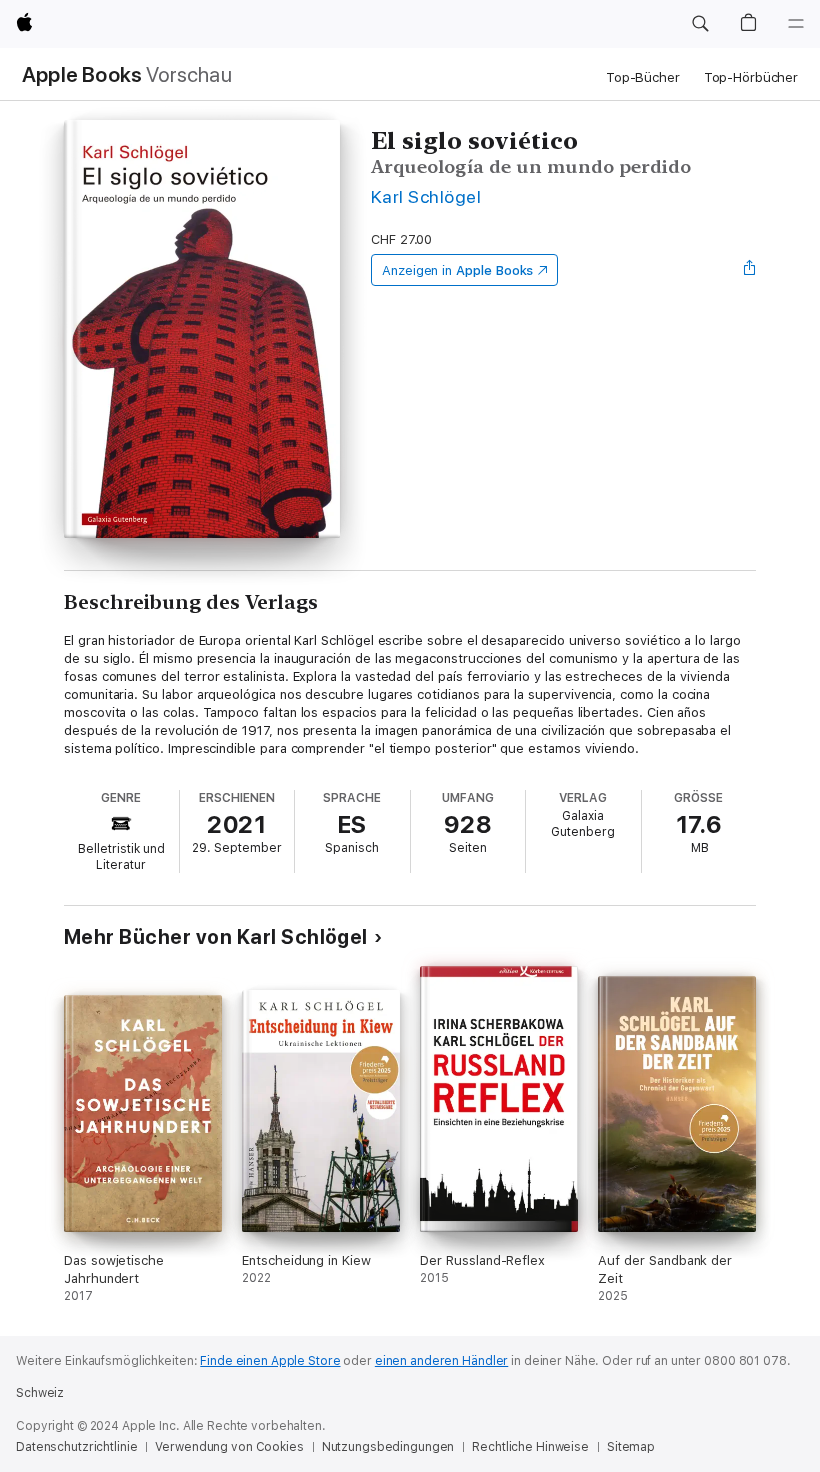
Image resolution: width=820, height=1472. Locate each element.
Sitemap (631, 1447)
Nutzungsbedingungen (388, 1447)
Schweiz (40, 1393)
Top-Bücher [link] (643, 77)
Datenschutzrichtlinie (76, 1447)
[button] (700, 24)
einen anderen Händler (441, 1361)
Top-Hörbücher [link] (751, 77)
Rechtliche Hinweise (530, 1447)
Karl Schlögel (426, 196)
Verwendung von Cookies (229, 1447)
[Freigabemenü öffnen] (750, 270)
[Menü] (796, 24)
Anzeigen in (458, 270)
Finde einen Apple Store (270, 1361)
